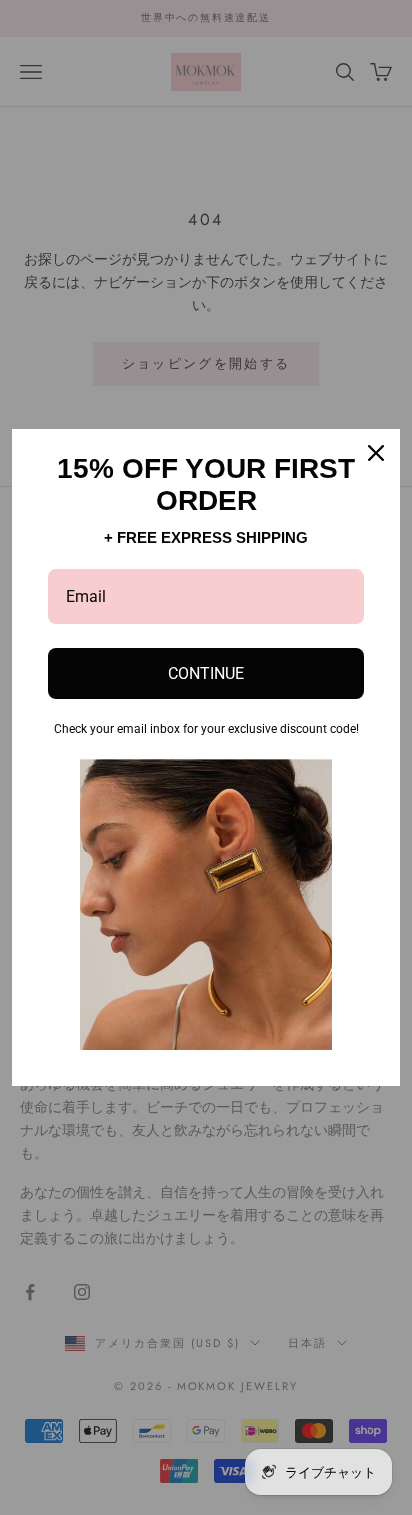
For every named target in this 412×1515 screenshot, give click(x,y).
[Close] (376, 453)
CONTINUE (206, 673)
